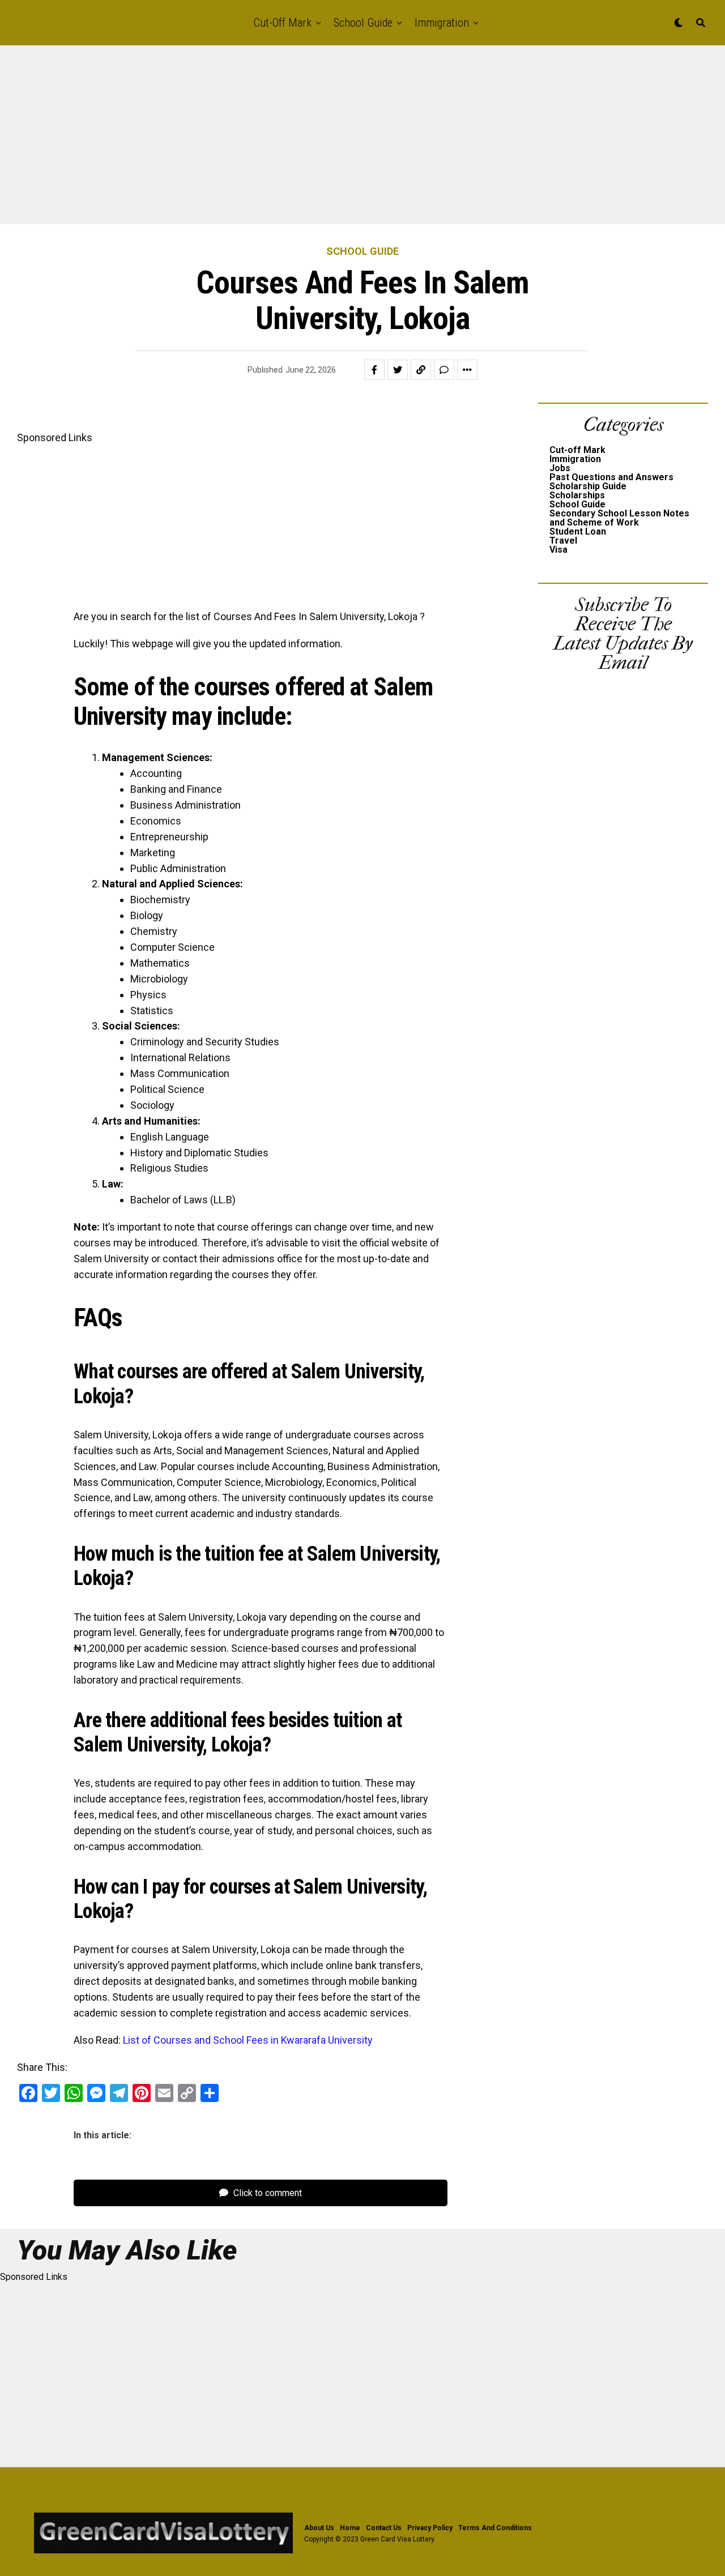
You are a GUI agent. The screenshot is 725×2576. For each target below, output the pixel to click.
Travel (563, 541)
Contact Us (384, 2528)
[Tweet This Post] (398, 370)
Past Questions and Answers (611, 477)
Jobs (560, 468)
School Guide (363, 23)
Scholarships (577, 495)
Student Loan (578, 531)
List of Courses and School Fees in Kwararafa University (248, 2040)
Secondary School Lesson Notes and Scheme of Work (619, 518)
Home (350, 2528)
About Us (319, 2528)
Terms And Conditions (495, 2528)
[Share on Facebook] (374, 370)
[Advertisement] (340, 140)
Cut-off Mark (283, 23)
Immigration (442, 23)
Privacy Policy (430, 2528)
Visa (558, 550)
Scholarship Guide (588, 486)
